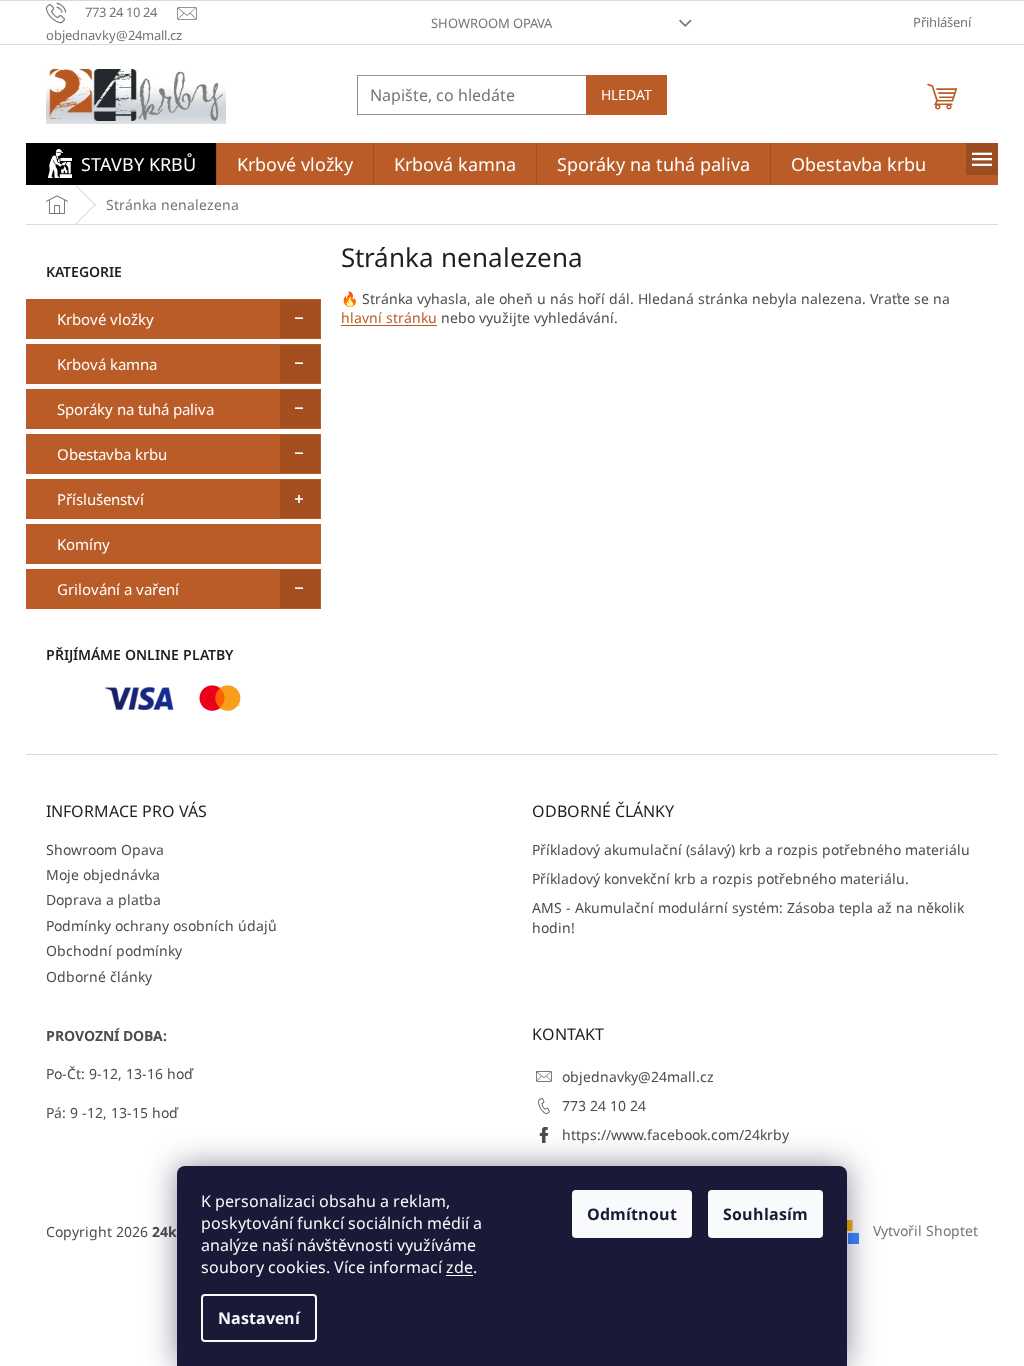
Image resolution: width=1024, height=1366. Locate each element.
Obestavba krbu (112, 454)
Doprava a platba (103, 899)
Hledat (626, 94)
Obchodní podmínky (114, 950)
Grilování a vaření (118, 589)
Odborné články (99, 976)
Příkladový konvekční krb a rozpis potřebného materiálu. (720, 878)
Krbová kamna (107, 364)
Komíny (83, 544)
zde (459, 1267)
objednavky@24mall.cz (638, 1076)
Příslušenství (100, 499)
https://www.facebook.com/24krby (675, 1134)
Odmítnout (632, 1214)
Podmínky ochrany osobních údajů (161, 925)
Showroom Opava (491, 23)
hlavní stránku (389, 317)
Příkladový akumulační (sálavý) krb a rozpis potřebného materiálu (751, 849)
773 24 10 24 (604, 1105)
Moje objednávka (103, 874)
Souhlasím (765, 1214)
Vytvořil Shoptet (925, 1229)
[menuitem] (121, 164)
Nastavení (259, 1318)
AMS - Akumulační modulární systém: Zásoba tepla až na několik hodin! (748, 917)
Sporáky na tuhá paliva (135, 409)
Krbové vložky (105, 319)
